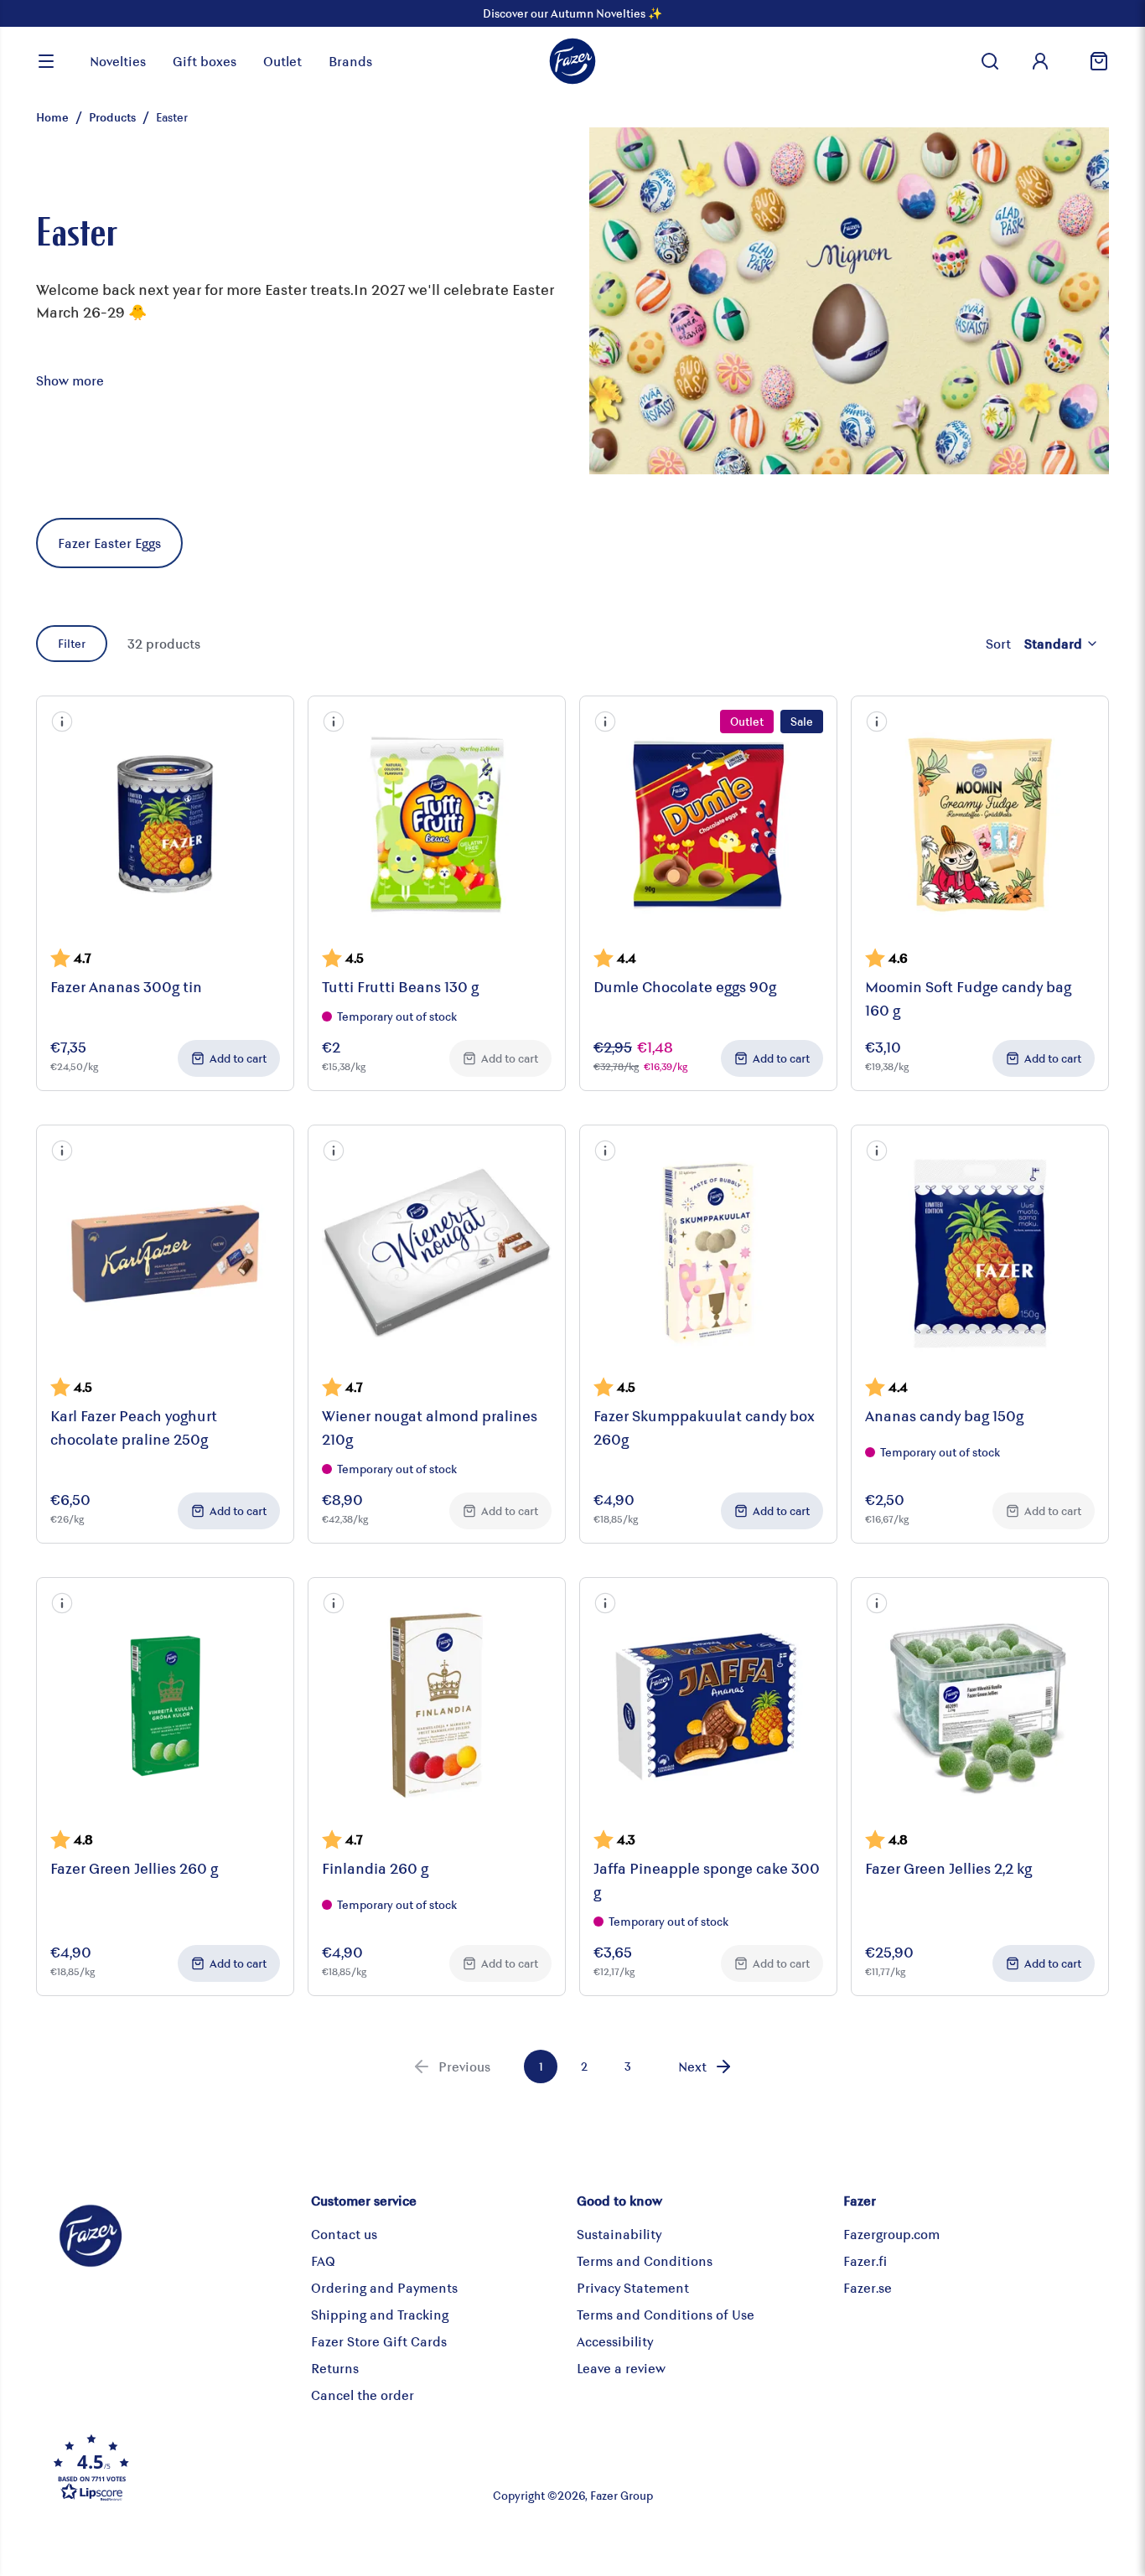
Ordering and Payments (384, 2287)
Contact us (344, 2234)
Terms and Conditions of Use (666, 2314)
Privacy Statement (633, 2287)
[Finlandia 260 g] (437, 1706)
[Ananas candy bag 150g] (980, 1254)
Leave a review (621, 2368)
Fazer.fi (865, 2260)
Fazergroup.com (891, 2234)
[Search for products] (990, 61)
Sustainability (619, 2234)
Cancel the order (363, 2395)
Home (52, 117)
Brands (350, 61)
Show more (70, 380)
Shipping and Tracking (380, 2314)
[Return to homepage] (572, 61)
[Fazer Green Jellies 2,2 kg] (980, 1706)
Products (112, 117)
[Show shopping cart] (1092, 61)
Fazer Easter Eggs (109, 543)
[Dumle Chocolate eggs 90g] (708, 825)
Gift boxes (205, 61)
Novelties (118, 61)
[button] (62, 722)
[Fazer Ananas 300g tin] (165, 825)
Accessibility (615, 2341)
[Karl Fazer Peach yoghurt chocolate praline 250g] (165, 1254)
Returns (335, 2368)
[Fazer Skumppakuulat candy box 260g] (708, 1254)
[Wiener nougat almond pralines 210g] (437, 1254)
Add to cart (238, 1058)
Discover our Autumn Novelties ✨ (572, 13)
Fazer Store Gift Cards (379, 2341)
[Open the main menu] (46, 61)
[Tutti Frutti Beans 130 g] (437, 825)
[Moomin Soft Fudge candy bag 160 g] (980, 825)
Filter (72, 643)
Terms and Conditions (645, 2260)
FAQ (323, 2260)
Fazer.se (868, 2287)
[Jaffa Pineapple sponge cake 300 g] (708, 1706)
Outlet (282, 61)
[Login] (1040, 61)
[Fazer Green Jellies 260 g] (165, 1706)
